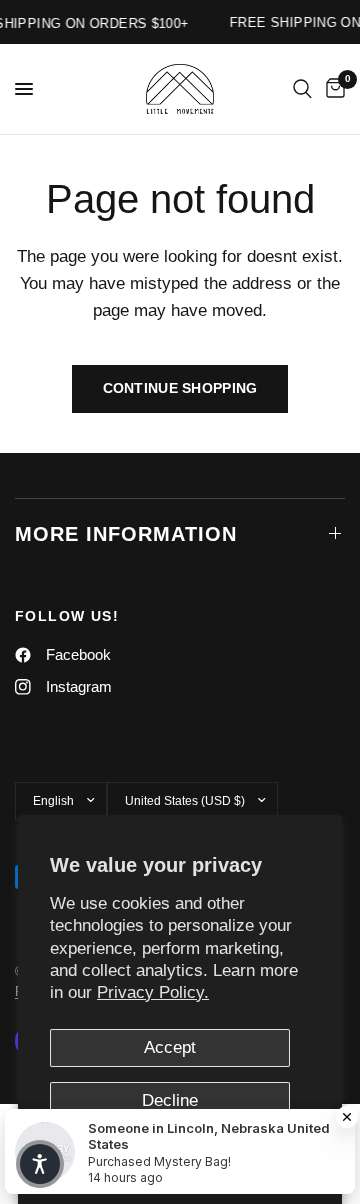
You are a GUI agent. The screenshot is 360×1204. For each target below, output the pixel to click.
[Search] (302, 89)
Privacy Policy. (153, 992)
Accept (170, 1047)
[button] (40, 1164)
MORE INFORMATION (126, 534)
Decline (170, 1100)
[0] (332, 89)
